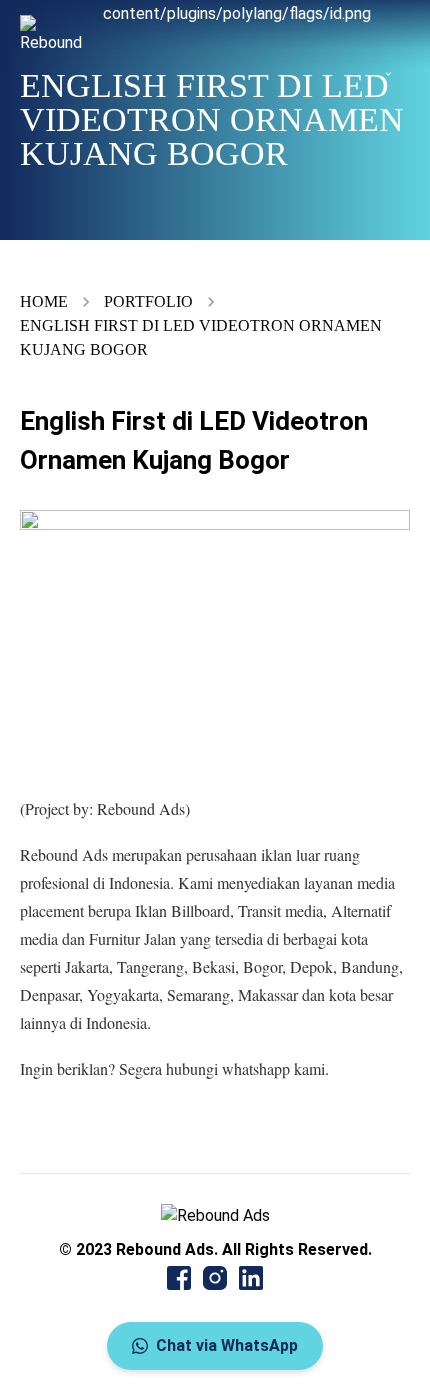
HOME (44, 301)
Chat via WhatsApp (227, 1345)
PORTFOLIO (148, 301)
